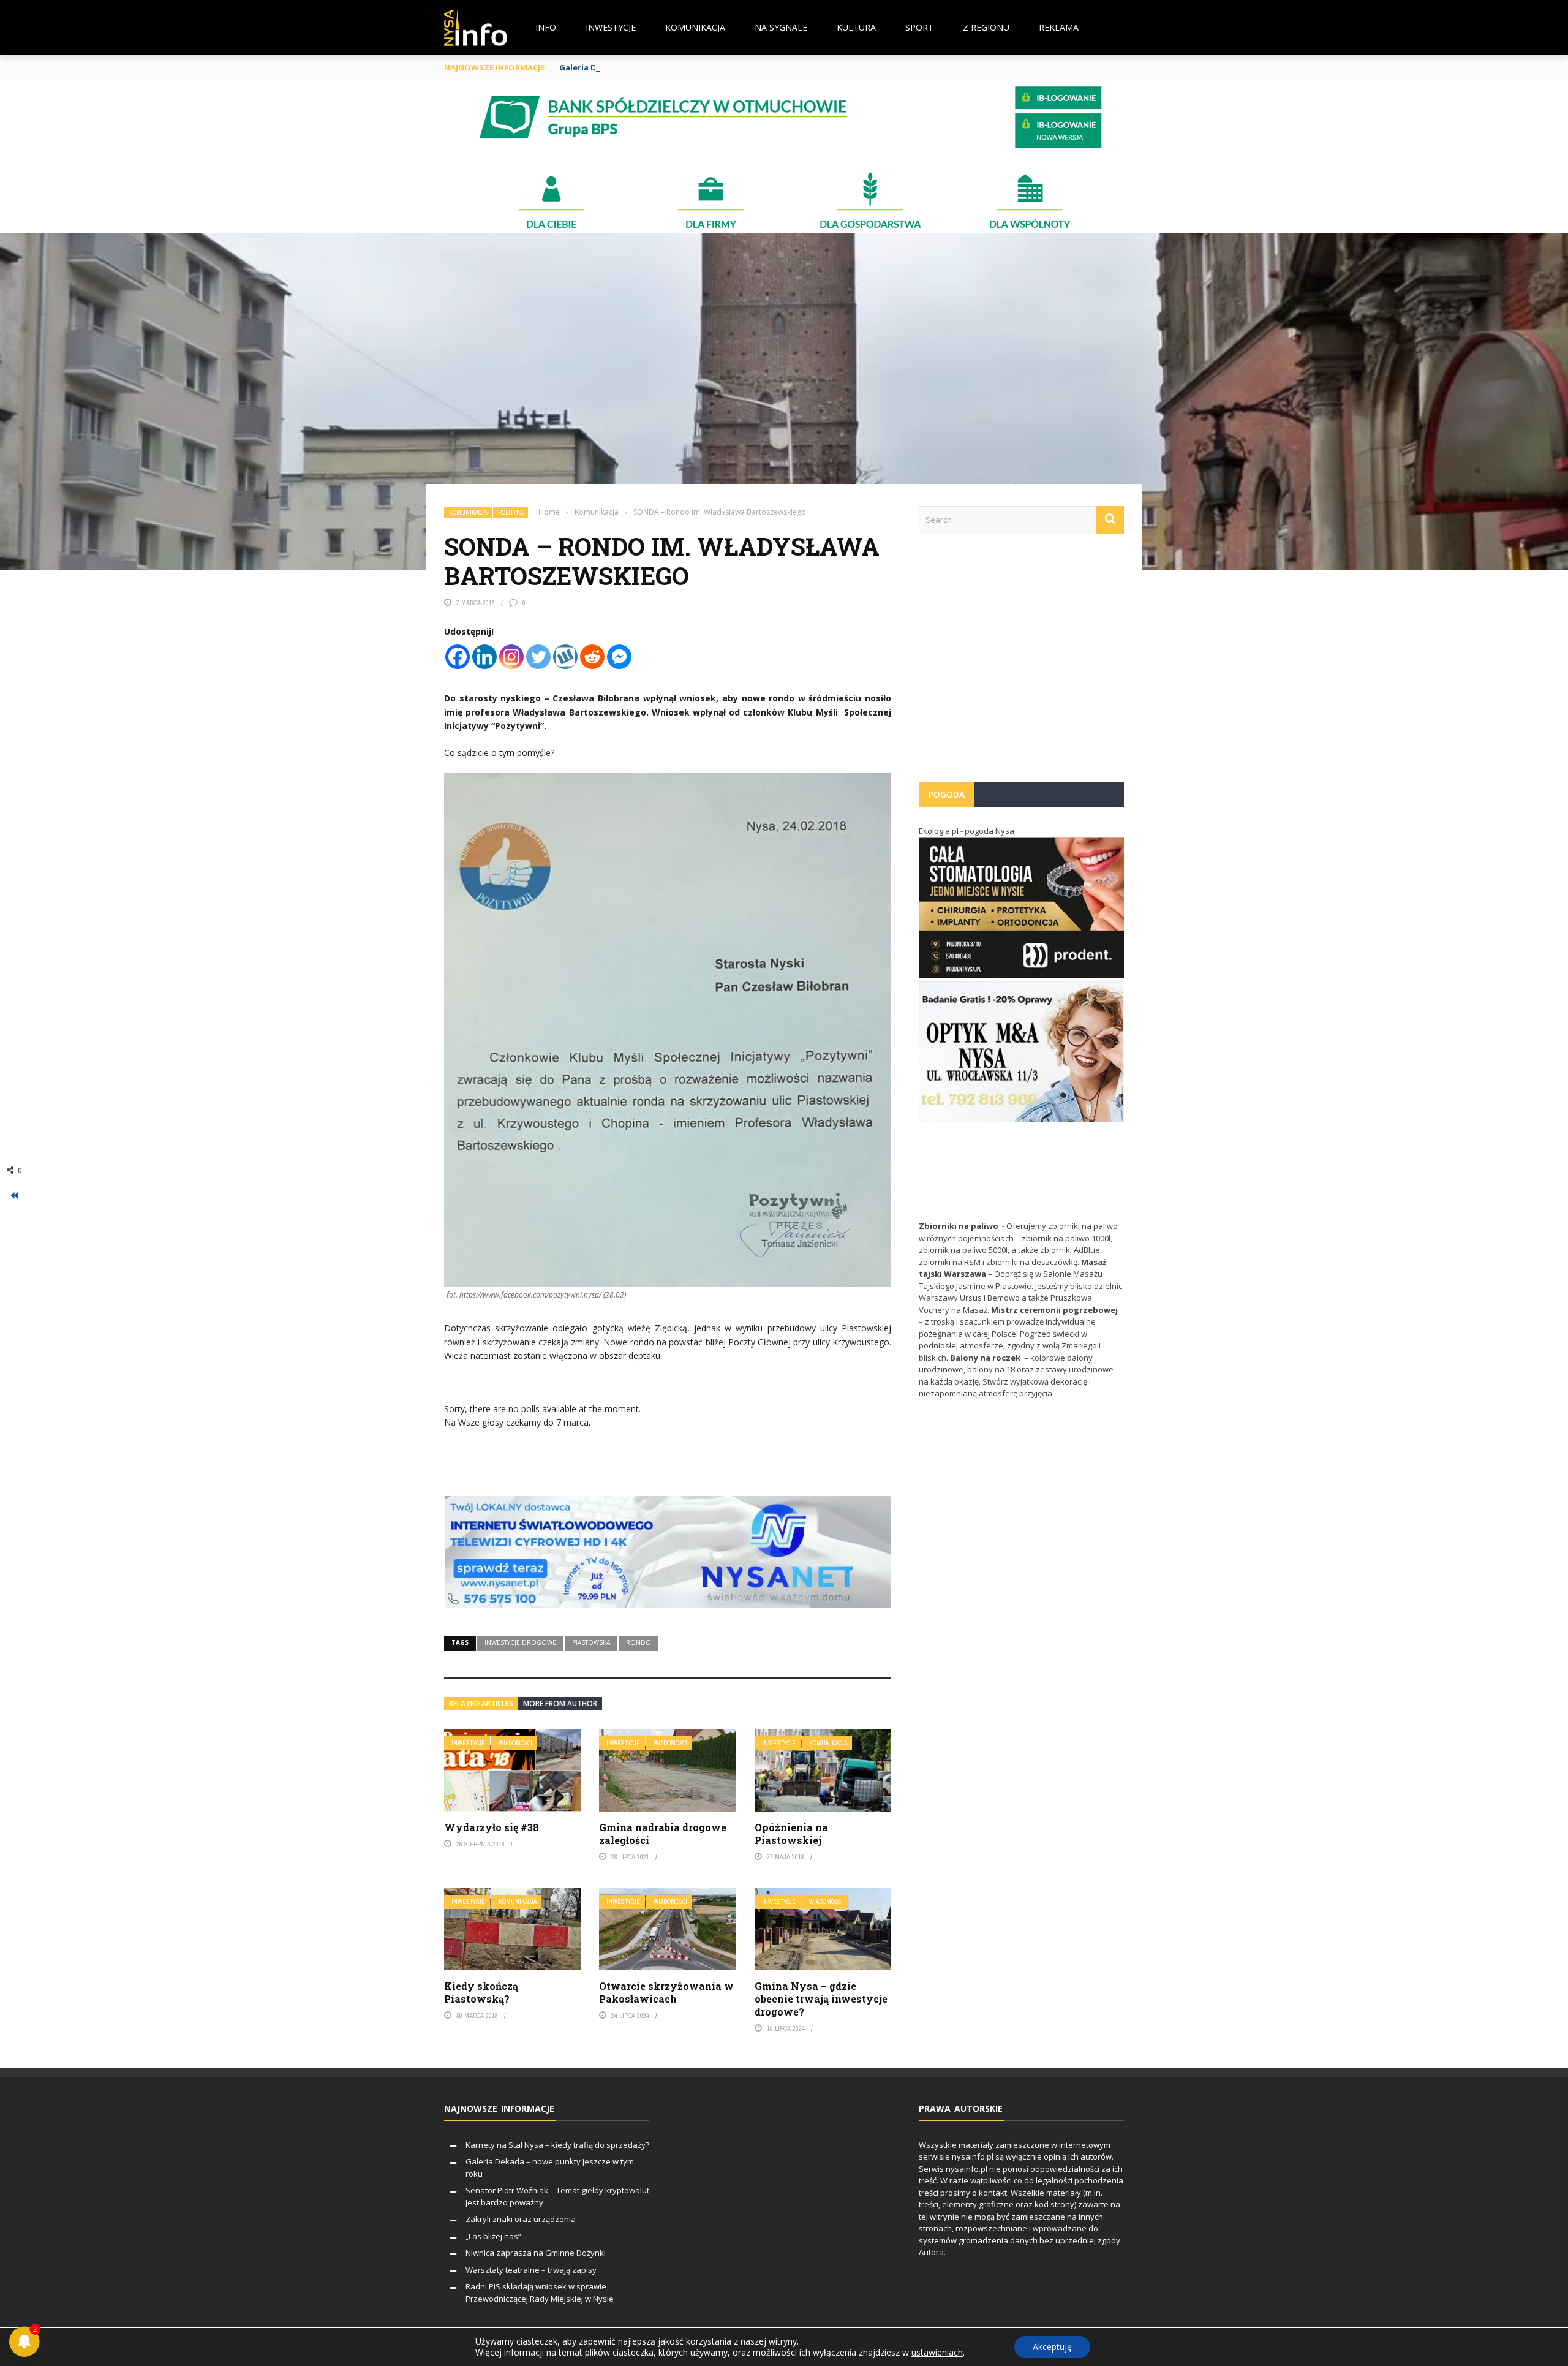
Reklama (1059, 27)
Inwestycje (611, 27)
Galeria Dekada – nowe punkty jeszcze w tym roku (662, 67)
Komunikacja (695, 27)
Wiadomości (515, 1743)
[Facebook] (458, 657)
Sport (919, 27)
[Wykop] (565, 657)
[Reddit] (592, 657)
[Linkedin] (484, 657)
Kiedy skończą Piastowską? (481, 1992)
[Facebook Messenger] (619, 657)
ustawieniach (937, 2353)
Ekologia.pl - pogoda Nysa (967, 831)
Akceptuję (1052, 2347)
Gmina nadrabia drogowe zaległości (663, 1834)
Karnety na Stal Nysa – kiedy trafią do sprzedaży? (557, 2145)
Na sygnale (781, 27)
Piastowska (591, 1642)
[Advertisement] (1021, 664)
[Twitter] (538, 657)
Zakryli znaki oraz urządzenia (521, 2219)
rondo (639, 1642)
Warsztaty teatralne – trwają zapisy (531, 2270)
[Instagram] (511, 657)
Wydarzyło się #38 (492, 1827)
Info (546, 27)
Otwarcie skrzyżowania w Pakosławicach (666, 1992)
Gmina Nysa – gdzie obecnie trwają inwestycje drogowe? (821, 1999)
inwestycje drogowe (520, 1642)
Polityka (511, 512)
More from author (560, 1703)
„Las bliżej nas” (493, 2236)
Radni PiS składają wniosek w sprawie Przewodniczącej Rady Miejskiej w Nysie (540, 2292)
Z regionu (986, 27)
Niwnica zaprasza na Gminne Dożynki (536, 2253)
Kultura (856, 27)
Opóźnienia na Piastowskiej (791, 1834)
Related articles (481, 1703)
